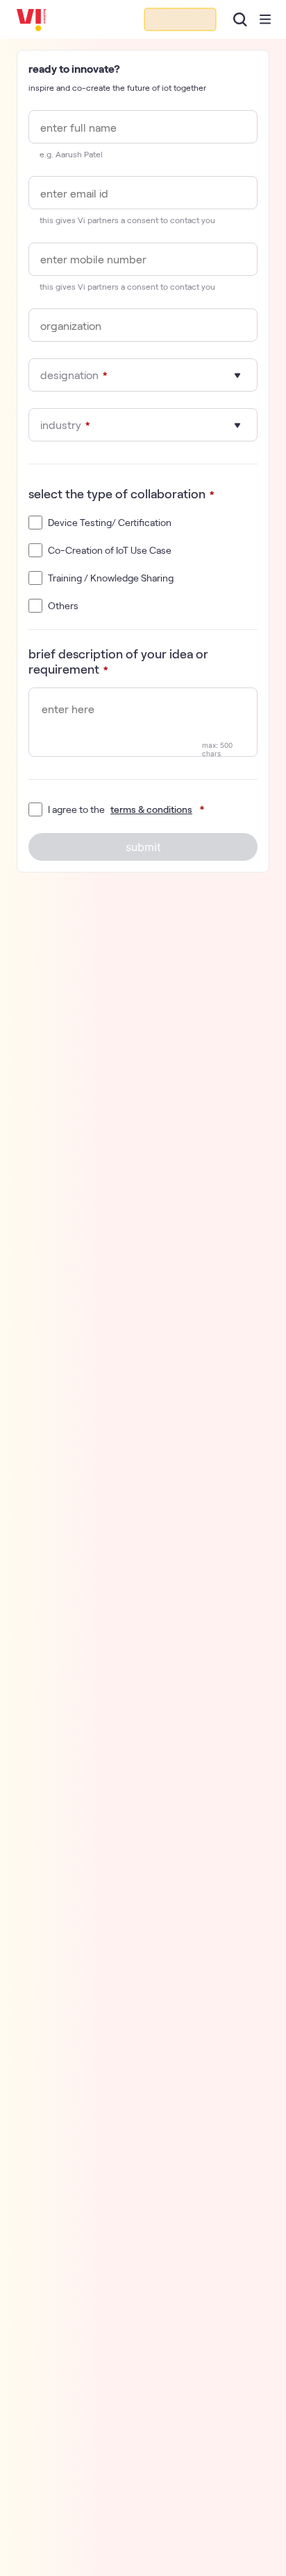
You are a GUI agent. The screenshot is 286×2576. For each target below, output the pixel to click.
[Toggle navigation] (265, 19)
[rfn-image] (180, 19)
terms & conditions (151, 809)
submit (143, 847)
